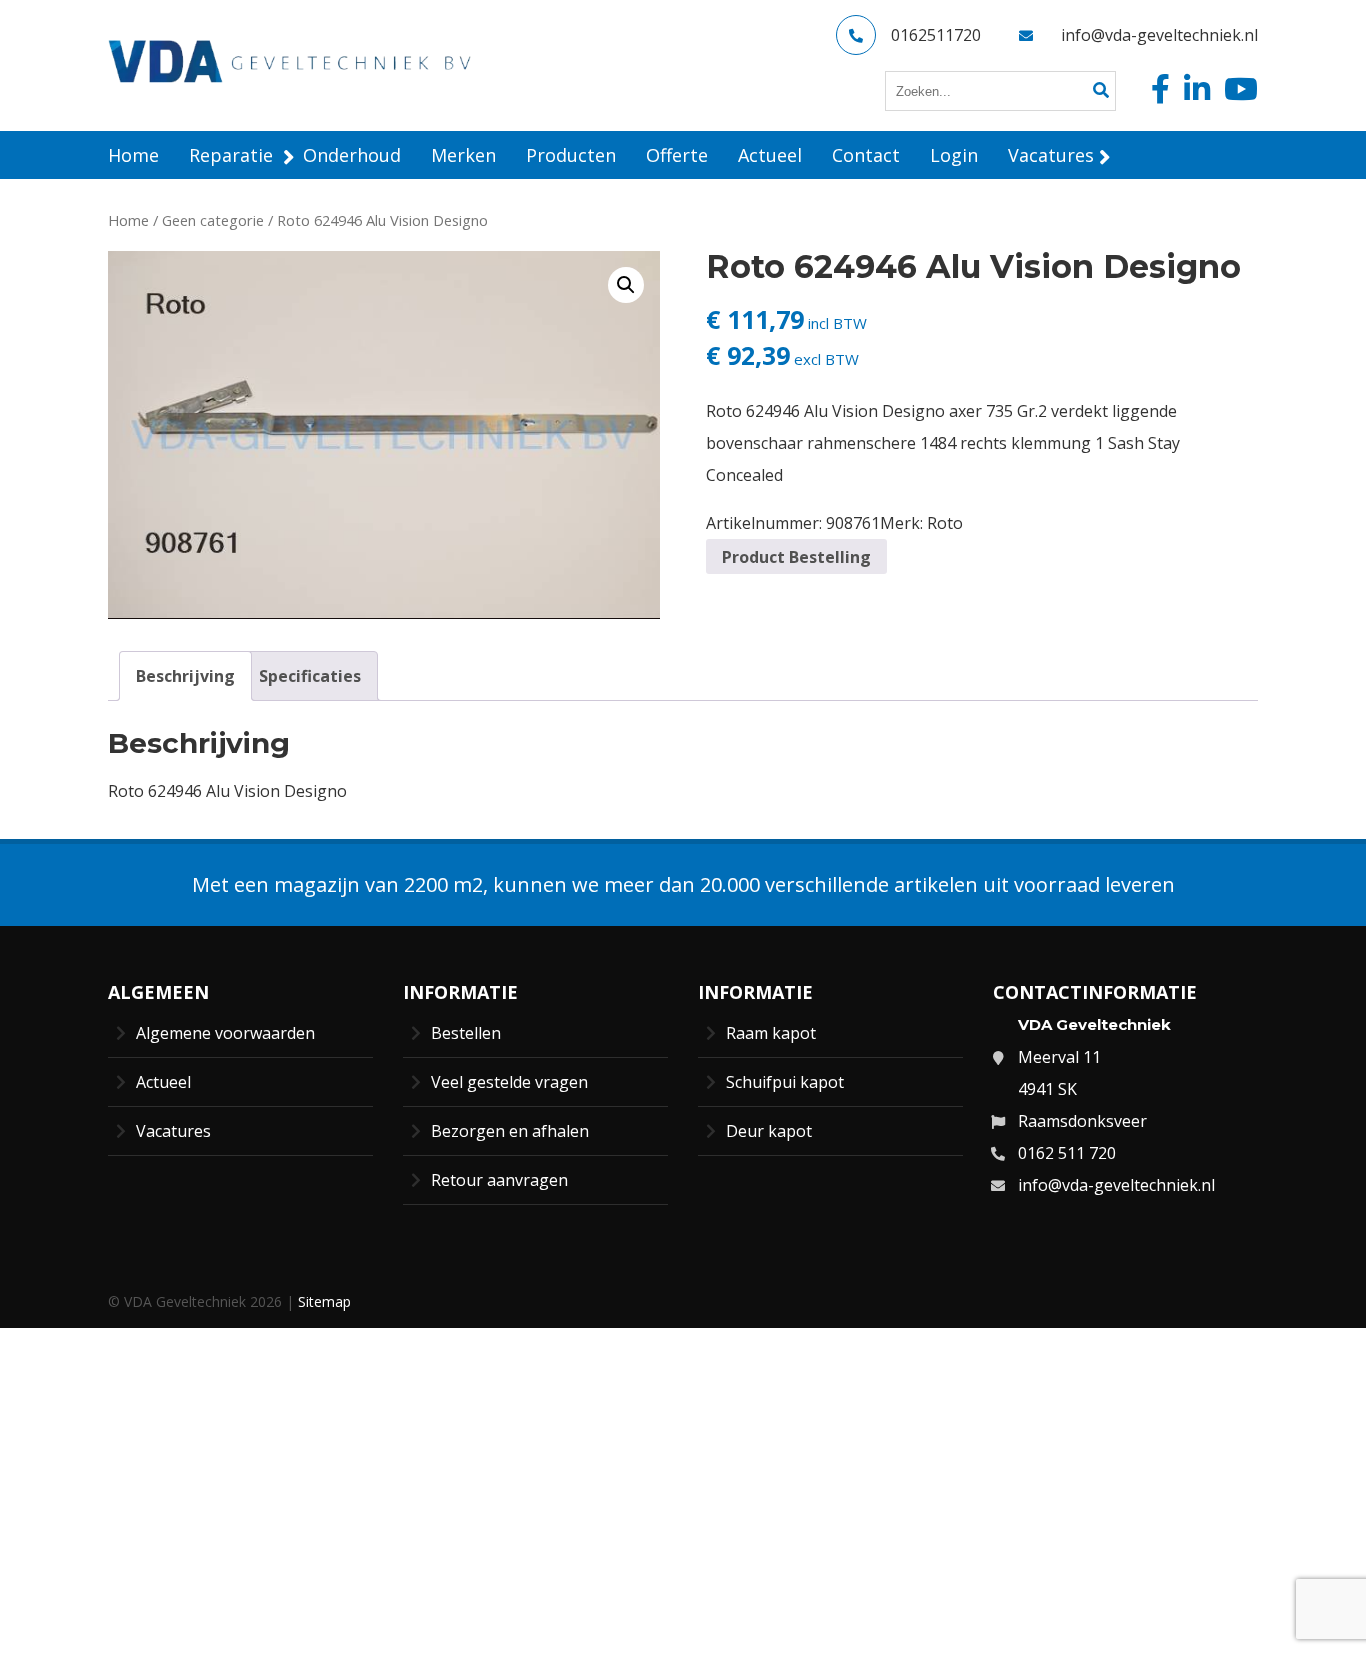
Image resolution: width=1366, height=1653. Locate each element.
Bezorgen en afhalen (510, 1131)
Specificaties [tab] (310, 676)
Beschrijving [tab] (185, 676)
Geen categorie (213, 220)
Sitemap (324, 1301)
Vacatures (173, 1131)
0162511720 (936, 35)
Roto (945, 523)
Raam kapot (771, 1033)
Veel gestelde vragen (509, 1082)
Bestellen (466, 1033)
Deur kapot (769, 1131)
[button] (626, 285)
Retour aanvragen (499, 1180)
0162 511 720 (1067, 1153)
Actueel (163, 1082)
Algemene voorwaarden (225, 1033)
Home (128, 220)
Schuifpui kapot (785, 1082)
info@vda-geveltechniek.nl (1159, 35)
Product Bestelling (796, 557)
